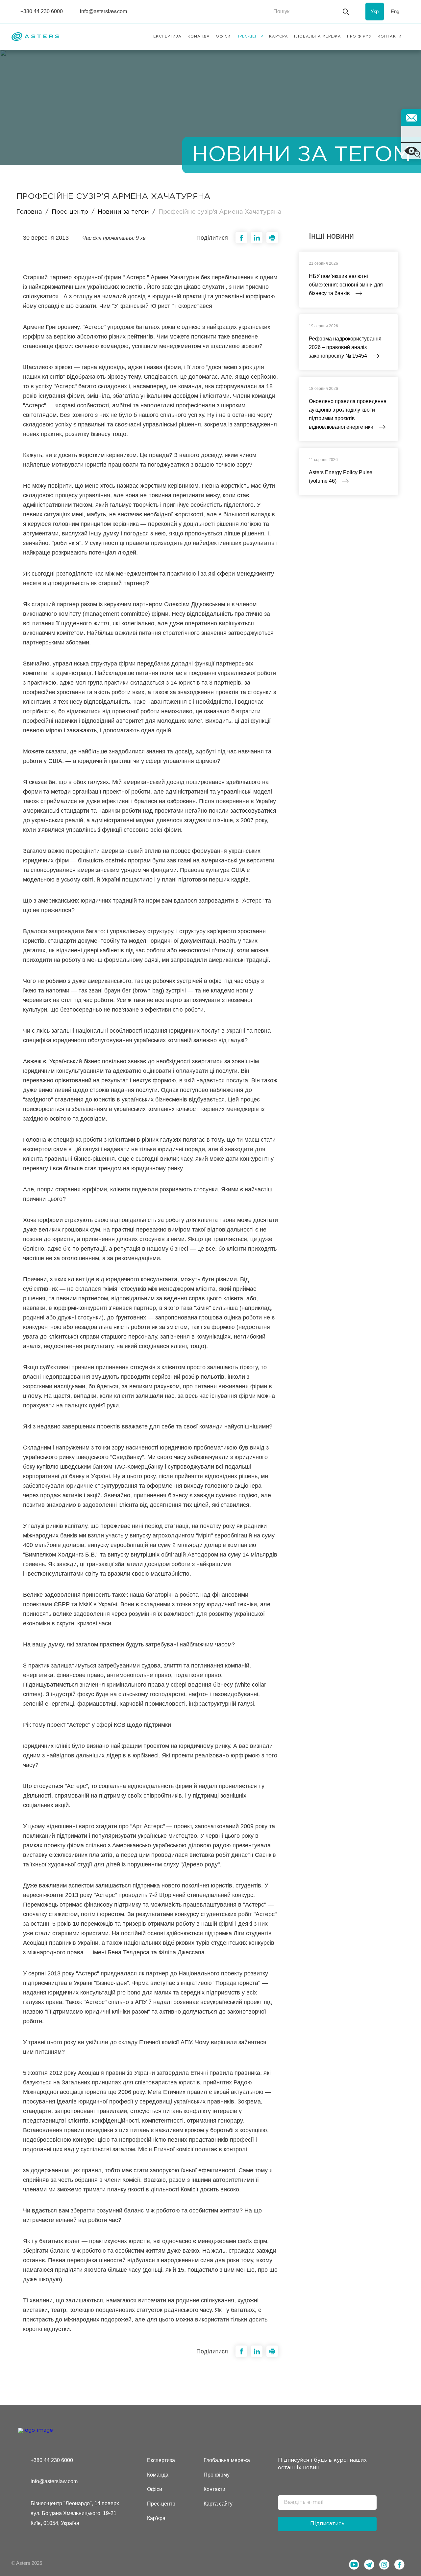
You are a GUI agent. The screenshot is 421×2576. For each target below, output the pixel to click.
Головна (29, 212)
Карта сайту (218, 2504)
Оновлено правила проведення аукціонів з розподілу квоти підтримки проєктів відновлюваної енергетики (348, 414)
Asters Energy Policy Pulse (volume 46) (341, 477)
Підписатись (327, 2524)
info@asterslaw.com (54, 2481)
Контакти (214, 2489)
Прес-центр (70, 212)
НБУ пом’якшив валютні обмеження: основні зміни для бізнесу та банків (346, 285)
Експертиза (161, 2460)
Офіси (155, 2489)
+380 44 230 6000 (52, 2460)
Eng (395, 11)
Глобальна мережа (227, 2460)
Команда (158, 2475)
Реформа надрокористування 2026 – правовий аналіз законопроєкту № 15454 (345, 347)
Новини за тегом (123, 212)
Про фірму (217, 2475)
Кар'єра (156, 2518)
